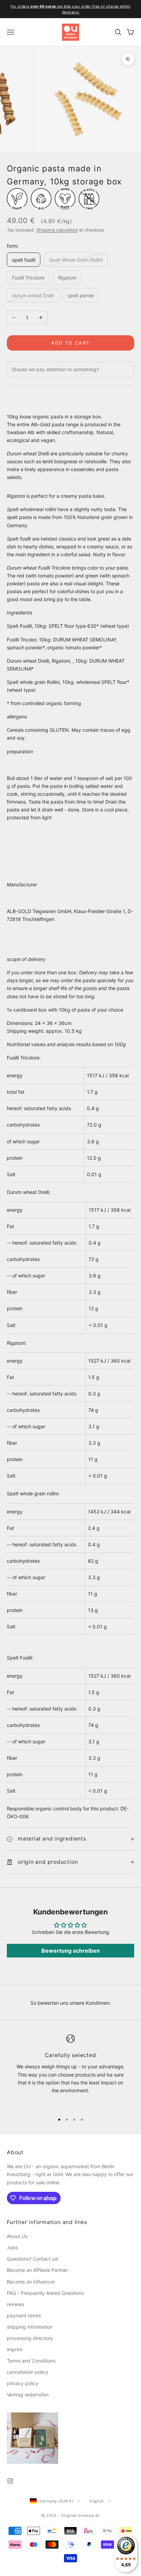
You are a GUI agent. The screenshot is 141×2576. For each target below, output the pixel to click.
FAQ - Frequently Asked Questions (45, 2293)
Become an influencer (31, 2282)
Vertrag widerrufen (28, 2395)
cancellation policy (28, 2372)
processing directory (30, 2338)
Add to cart (71, 343)
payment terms (24, 2315)
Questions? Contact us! (33, 2259)
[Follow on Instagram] (10, 2481)
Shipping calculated (57, 230)
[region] (70, 2071)
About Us (17, 2236)
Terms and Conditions (31, 2361)
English (97, 2501)
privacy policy (23, 2383)
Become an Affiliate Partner (37, 2270)
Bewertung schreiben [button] (71, 1951)
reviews (15, 2304)
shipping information (30, 2327)
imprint (15, 2349)
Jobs (12, 2247)
